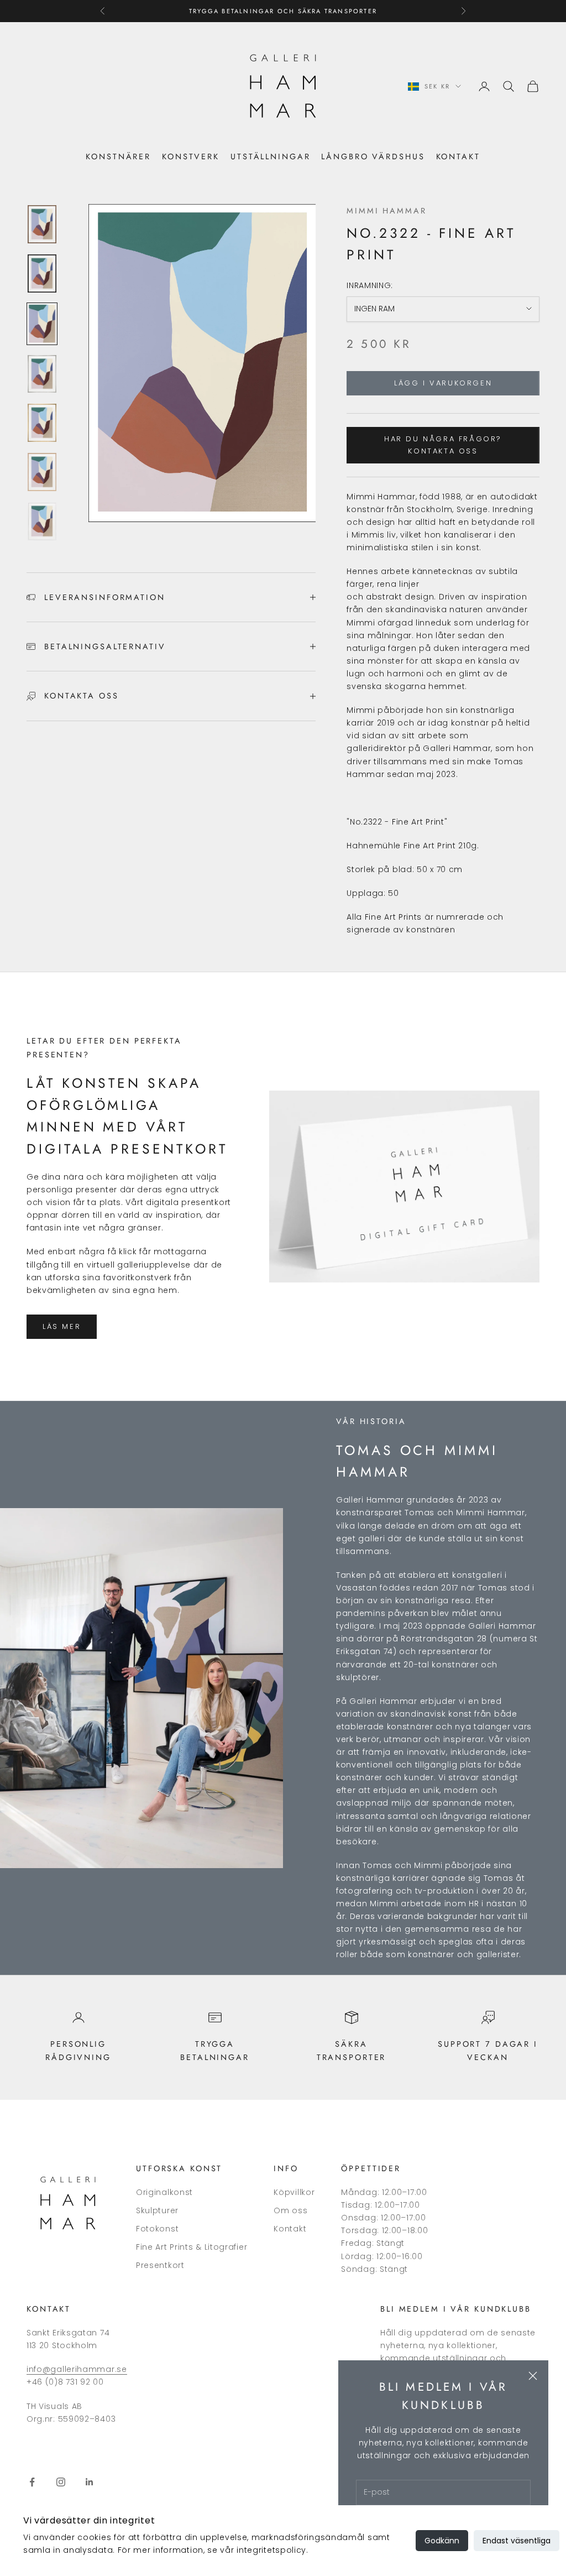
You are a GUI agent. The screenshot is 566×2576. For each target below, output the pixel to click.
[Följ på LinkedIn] (90, 2482)
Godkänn (442, 2541)
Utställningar (270, 157)
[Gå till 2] (42, 273)
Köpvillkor (294, 2192)
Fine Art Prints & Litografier (192, 2247)
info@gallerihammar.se (77, 2369)
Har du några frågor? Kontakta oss (443, 445)
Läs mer (62, 1326)
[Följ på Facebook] (32, 2482)
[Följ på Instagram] (61, 2482)
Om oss (290, 2210)
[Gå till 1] (42, 224)
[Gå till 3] (42, 324)
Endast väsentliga (517, 2541)
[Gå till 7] (42, 521)
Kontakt (458, 157)
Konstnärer (118, 157)
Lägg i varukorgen (443, 383)
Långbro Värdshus (373, 157)
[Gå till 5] (42, 423)
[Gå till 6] (42, 472)
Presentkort (160, 2265)
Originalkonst (164, 2192)
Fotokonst (157, 2229)
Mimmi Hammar (387, 211)
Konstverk (191, 157)
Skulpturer (157, 2210)
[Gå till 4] (42, 374)
